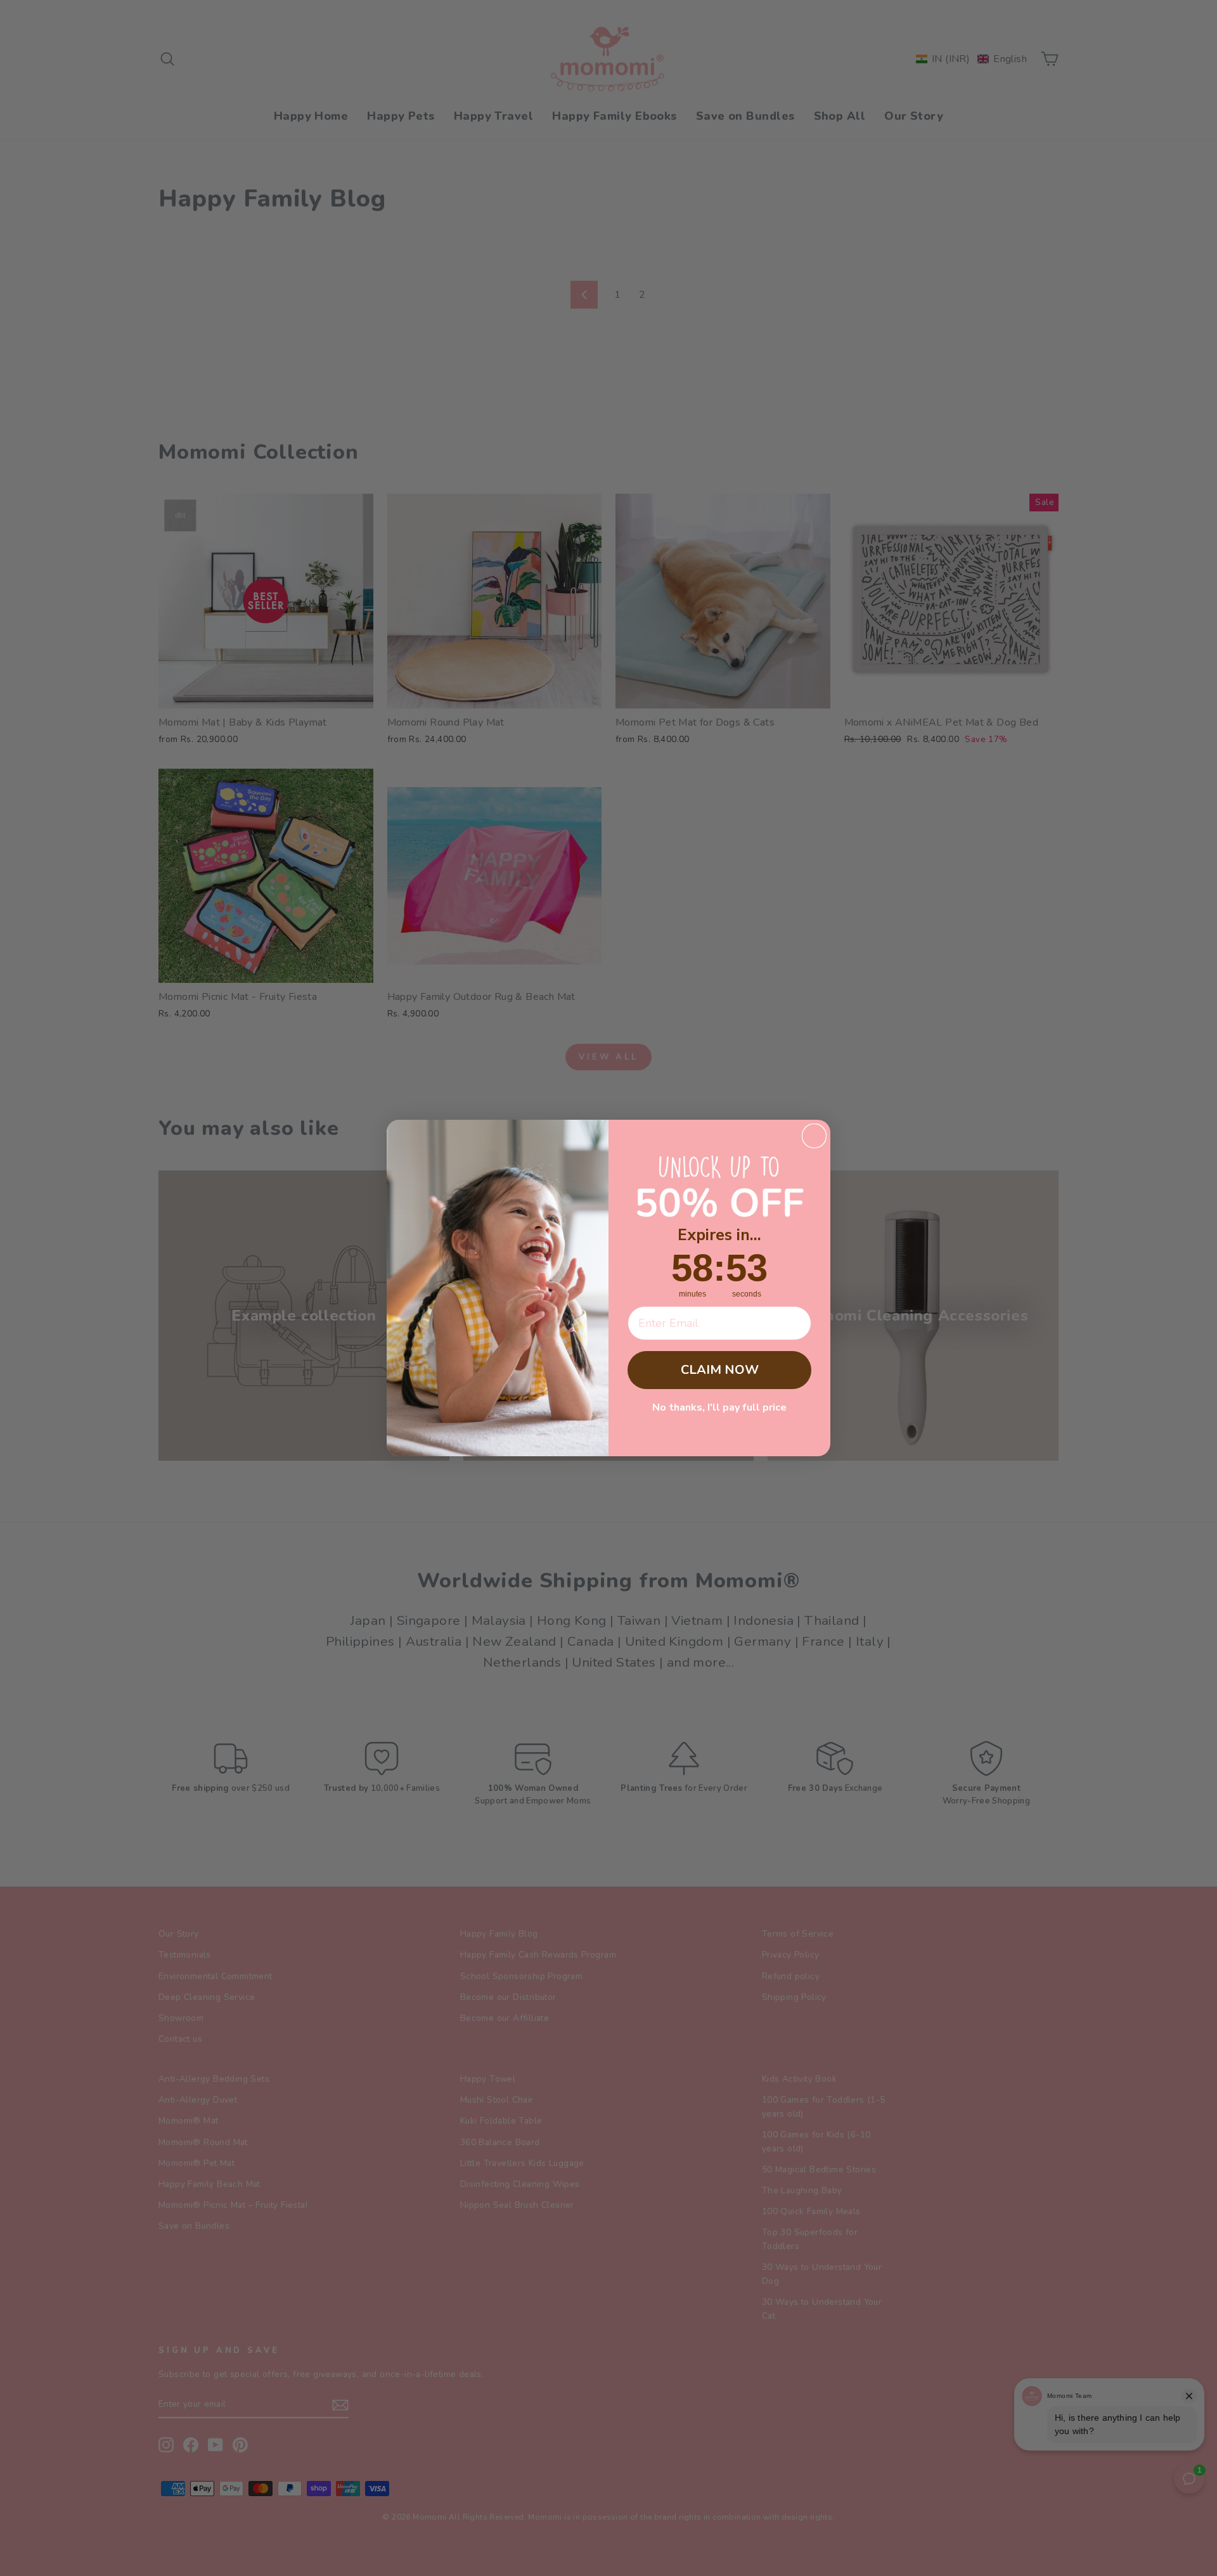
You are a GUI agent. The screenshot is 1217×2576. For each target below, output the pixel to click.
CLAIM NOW (720, 1370)
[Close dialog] (814, 1136)
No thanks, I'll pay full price (719, 1407)
